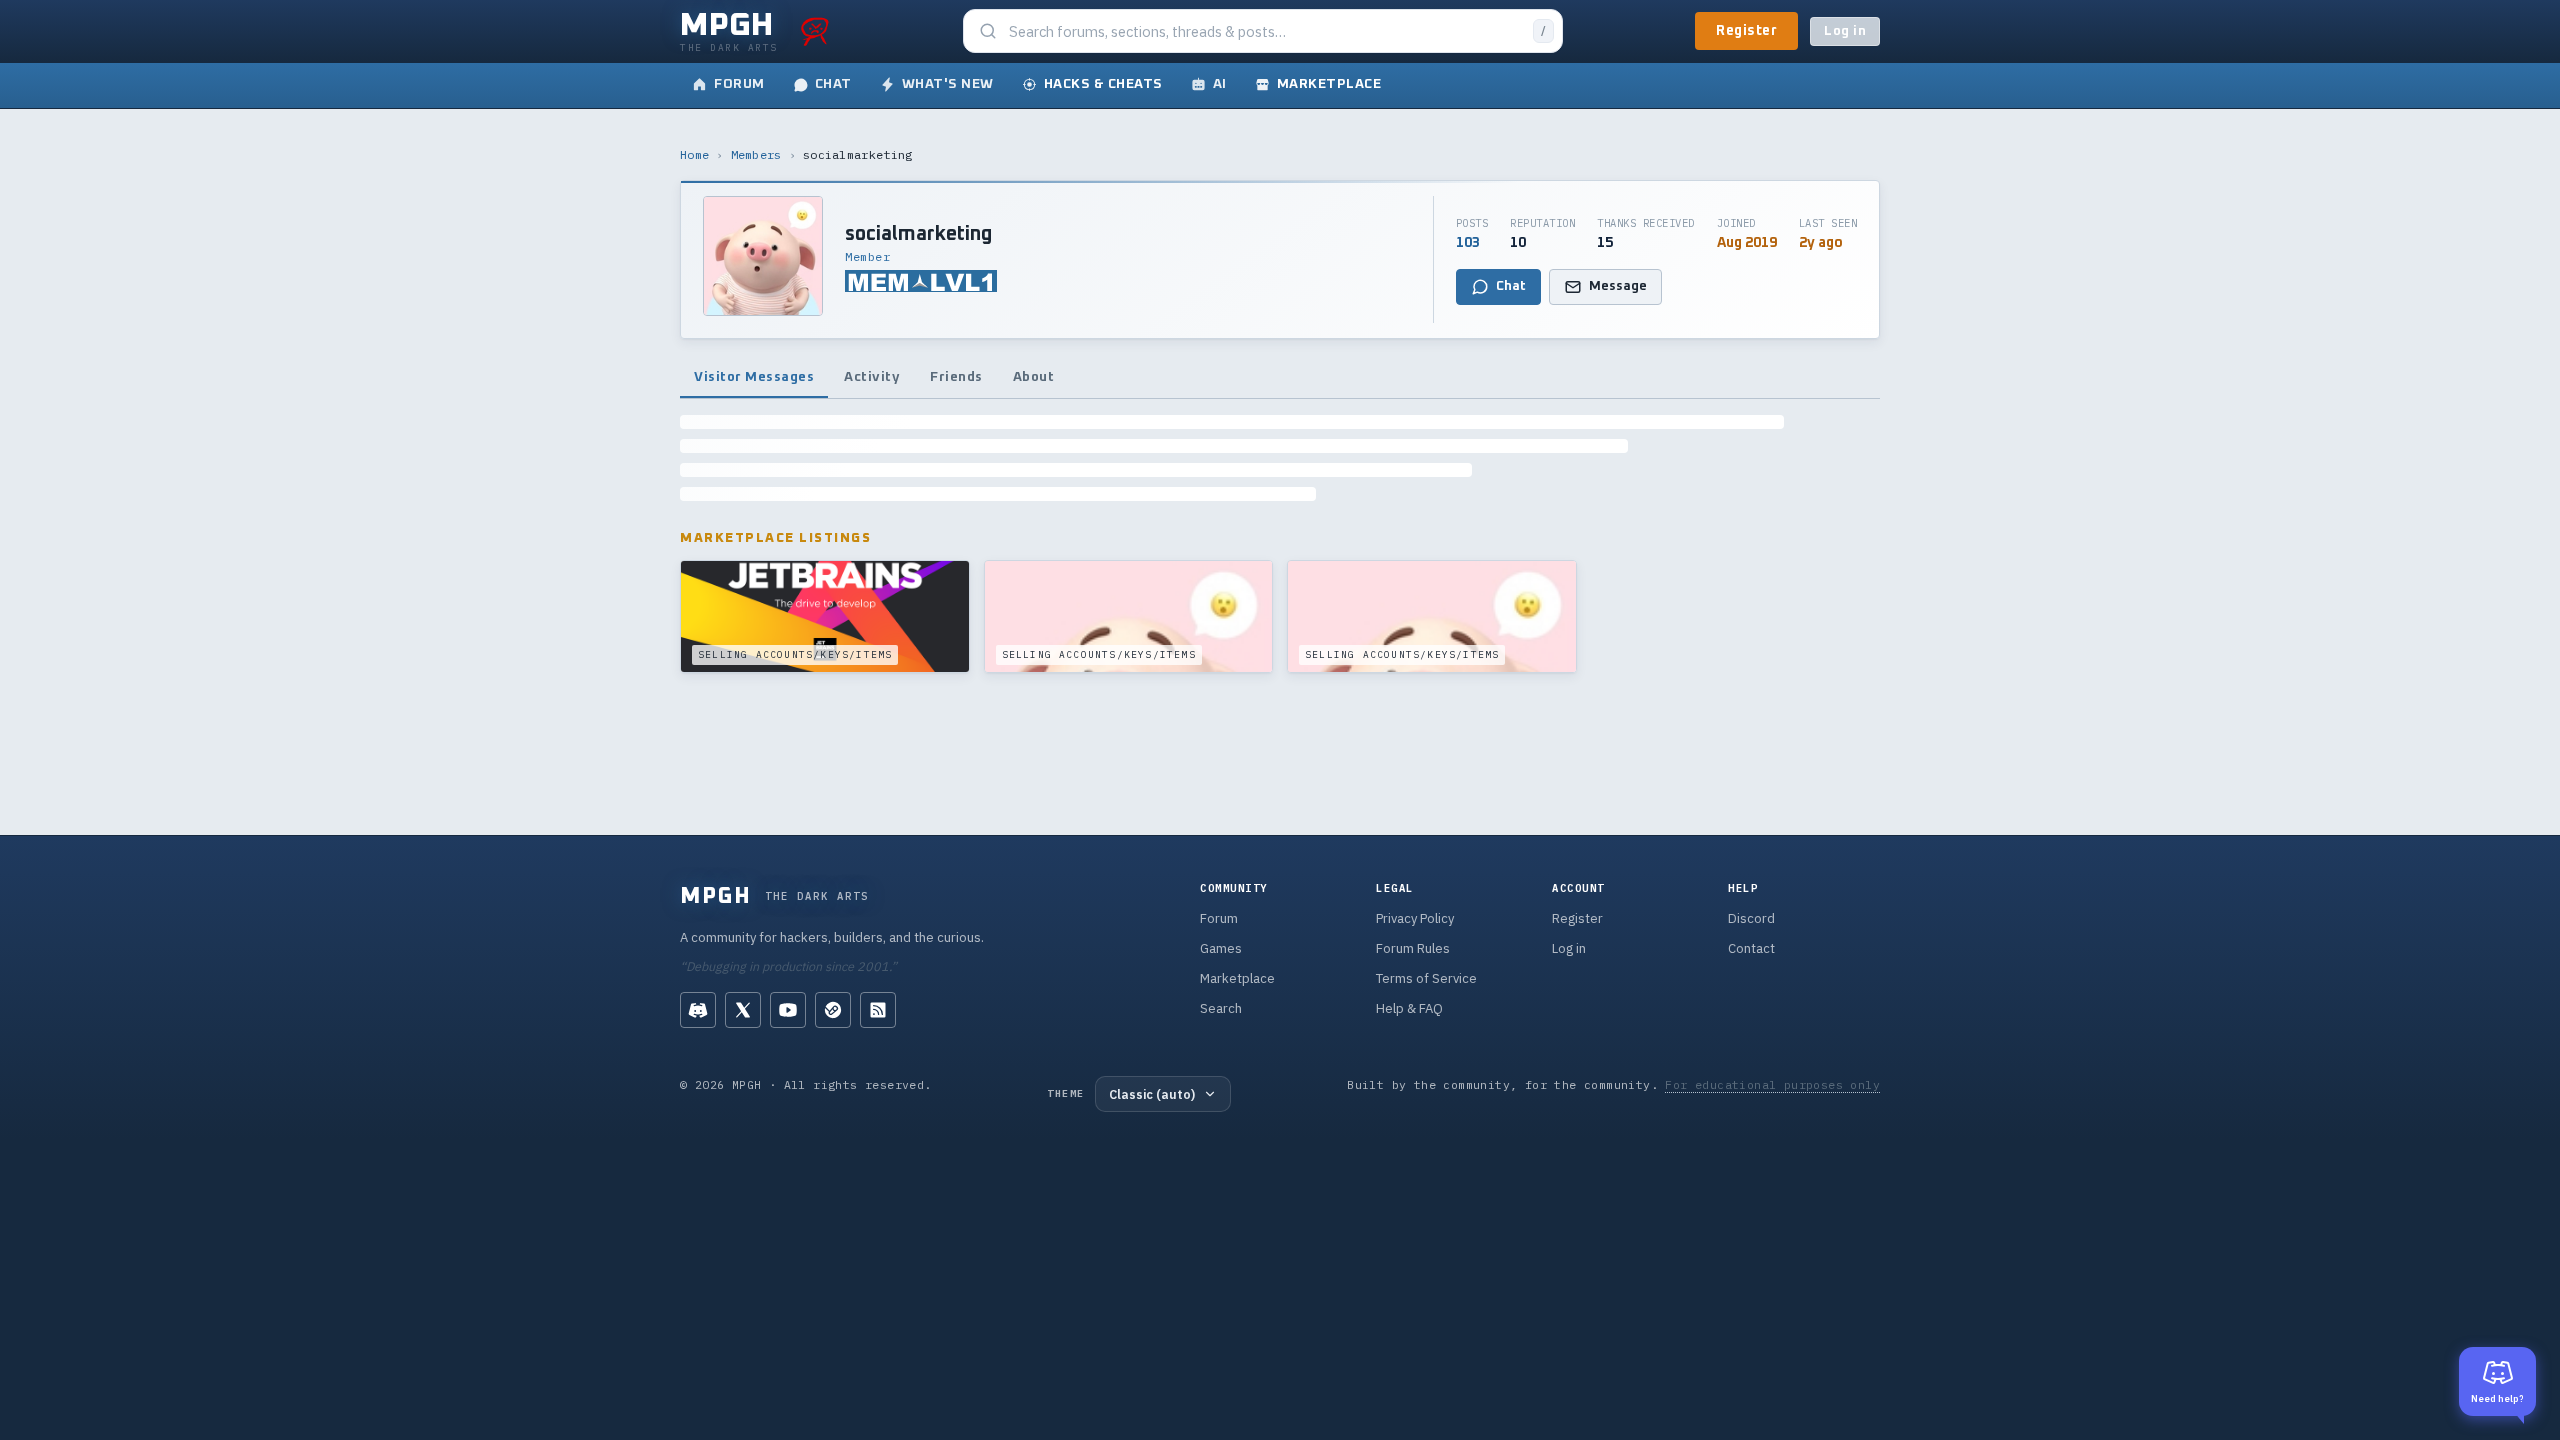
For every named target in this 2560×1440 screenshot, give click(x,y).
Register (1746, 31)
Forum (1219, 918)
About (1034, 377)
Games (1221, 948)
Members (756, 154)
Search (1221, 1008)
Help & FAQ (1409, 1008)
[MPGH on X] (743, 1010)
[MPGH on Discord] (698, 1010)
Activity (872, 377)
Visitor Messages (754, 377)
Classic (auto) (1152, 1094)
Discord (1751, 918)
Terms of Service (1426, 978)
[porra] (815, 31)
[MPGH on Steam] (833, 1010)
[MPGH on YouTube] (788, 1010)
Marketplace (1237, 978)
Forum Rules (1413, 948)
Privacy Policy (1415, 918)
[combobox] (1265, 31)
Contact (1751, 948)
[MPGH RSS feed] (878, 1010)
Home (694, 154)
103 (1468, 243)
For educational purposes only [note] (1772, 1084)
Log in (1845, 31)
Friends (956, 377)
